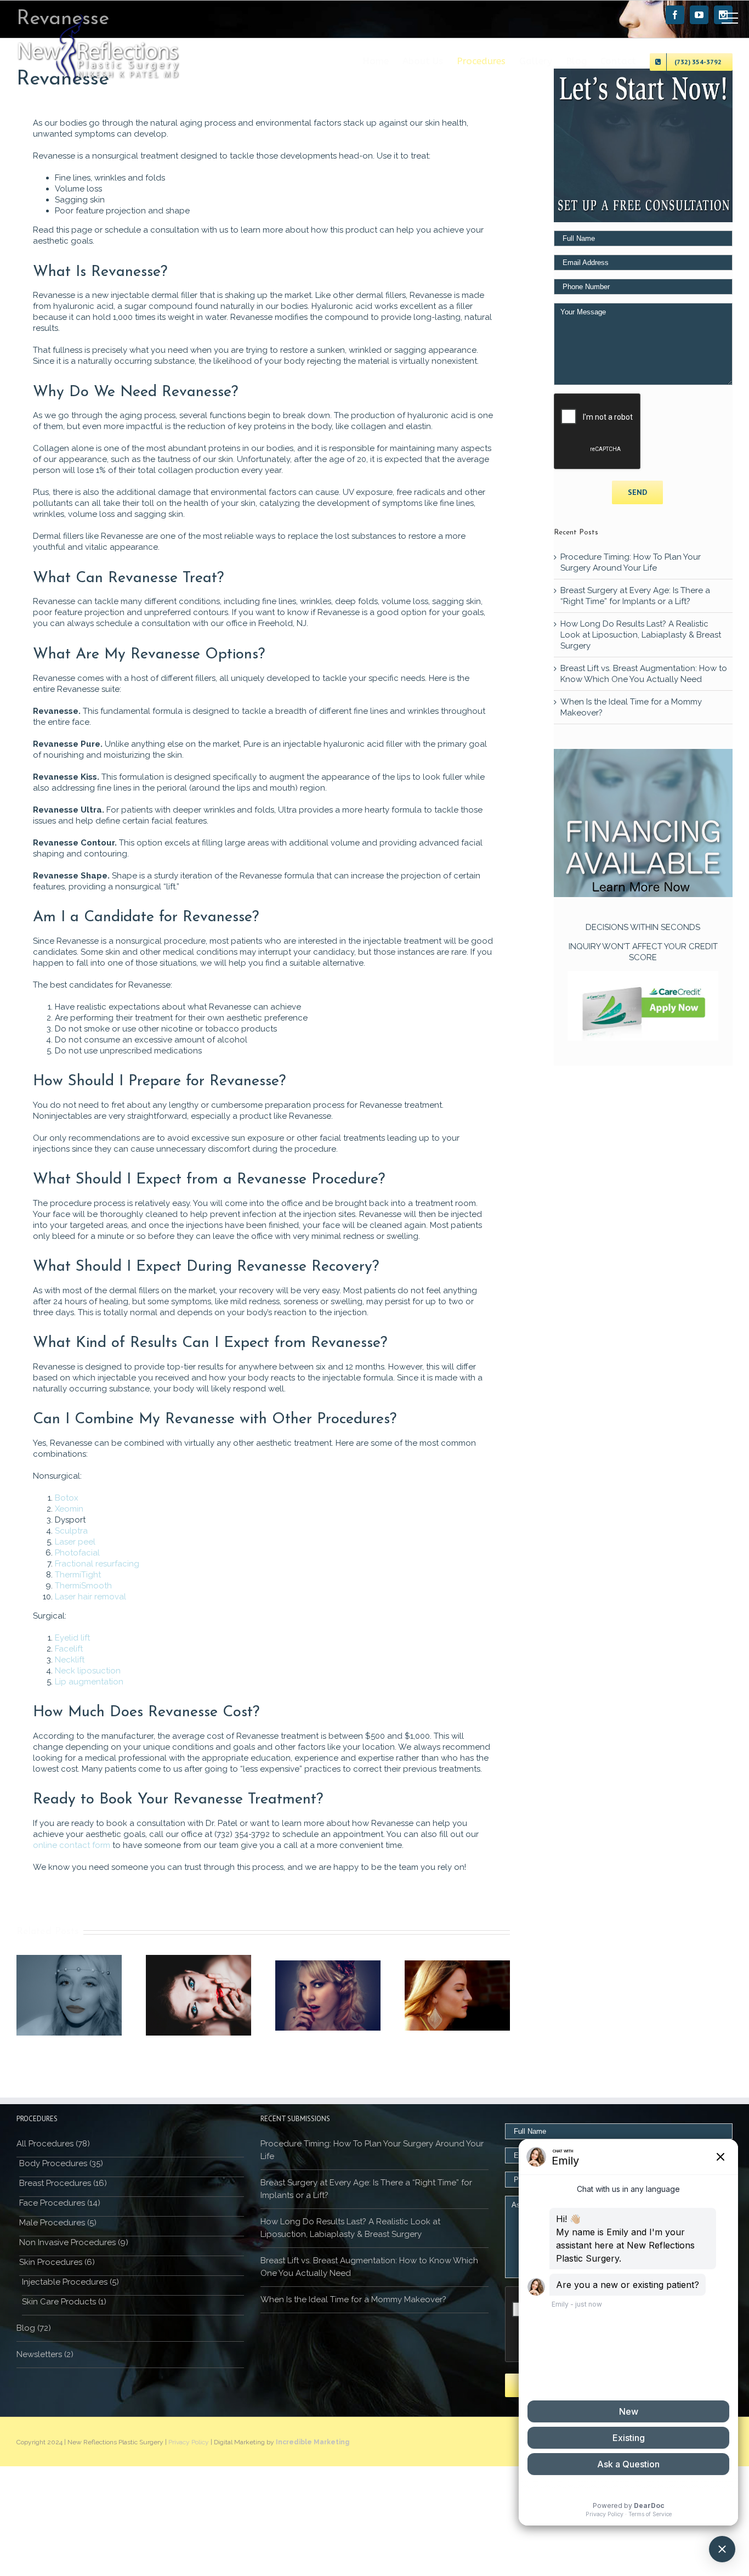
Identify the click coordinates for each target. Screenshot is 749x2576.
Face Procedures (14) (60, 2203)
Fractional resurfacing (97, 1564)
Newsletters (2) (45, 2354)
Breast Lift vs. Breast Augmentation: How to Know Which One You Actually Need (369, 2267)
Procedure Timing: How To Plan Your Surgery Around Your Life (372, 2150)
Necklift (70, 1660)
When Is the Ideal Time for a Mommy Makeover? (353, 2299)
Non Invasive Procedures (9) (74, 2242)
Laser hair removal (90, 1597)
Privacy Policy (189, 2442)
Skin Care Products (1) (64, 2302)
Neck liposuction (88, 1671)
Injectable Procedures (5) (70, 2282)
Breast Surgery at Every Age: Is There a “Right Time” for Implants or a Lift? (366, 2189)
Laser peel (75, 1542)
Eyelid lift (72, 1638)
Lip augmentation (89, 1682)
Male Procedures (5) (58, 2223)
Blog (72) (34, 2328)
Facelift (69, 1649)
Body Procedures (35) (61, 2163)
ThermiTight (78, 1575)
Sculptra (71, 1531)
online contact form (72, 1845)
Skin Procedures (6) (57, 2262)
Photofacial (77, 1553)
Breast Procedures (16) (63, 2183)
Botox (67, 1498)
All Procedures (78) (53, 2144)
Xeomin (69, 1509)
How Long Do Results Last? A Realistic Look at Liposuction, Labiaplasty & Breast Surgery (641, 635)
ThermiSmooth (83, 1586)
